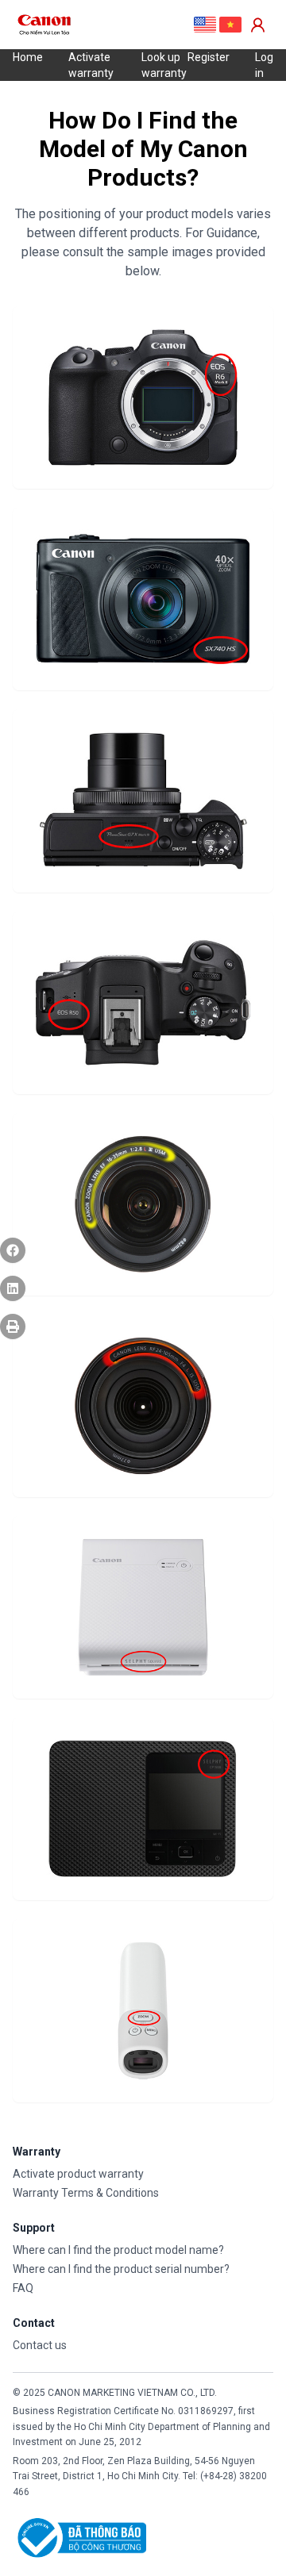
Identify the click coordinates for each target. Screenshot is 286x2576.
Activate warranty (91, 65)
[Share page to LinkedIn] (13, 1288)
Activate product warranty (78, 2174)
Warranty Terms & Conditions (86, 2193)
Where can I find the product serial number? (121, 2269)
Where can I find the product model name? (118, 2250)
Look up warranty (164, 65)
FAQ (23, 2288)
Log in (264, 65)
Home (28, 57)
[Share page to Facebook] (13, 1250)
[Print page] (13, 1326)
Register (209, 57)
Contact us (40, 2345)
